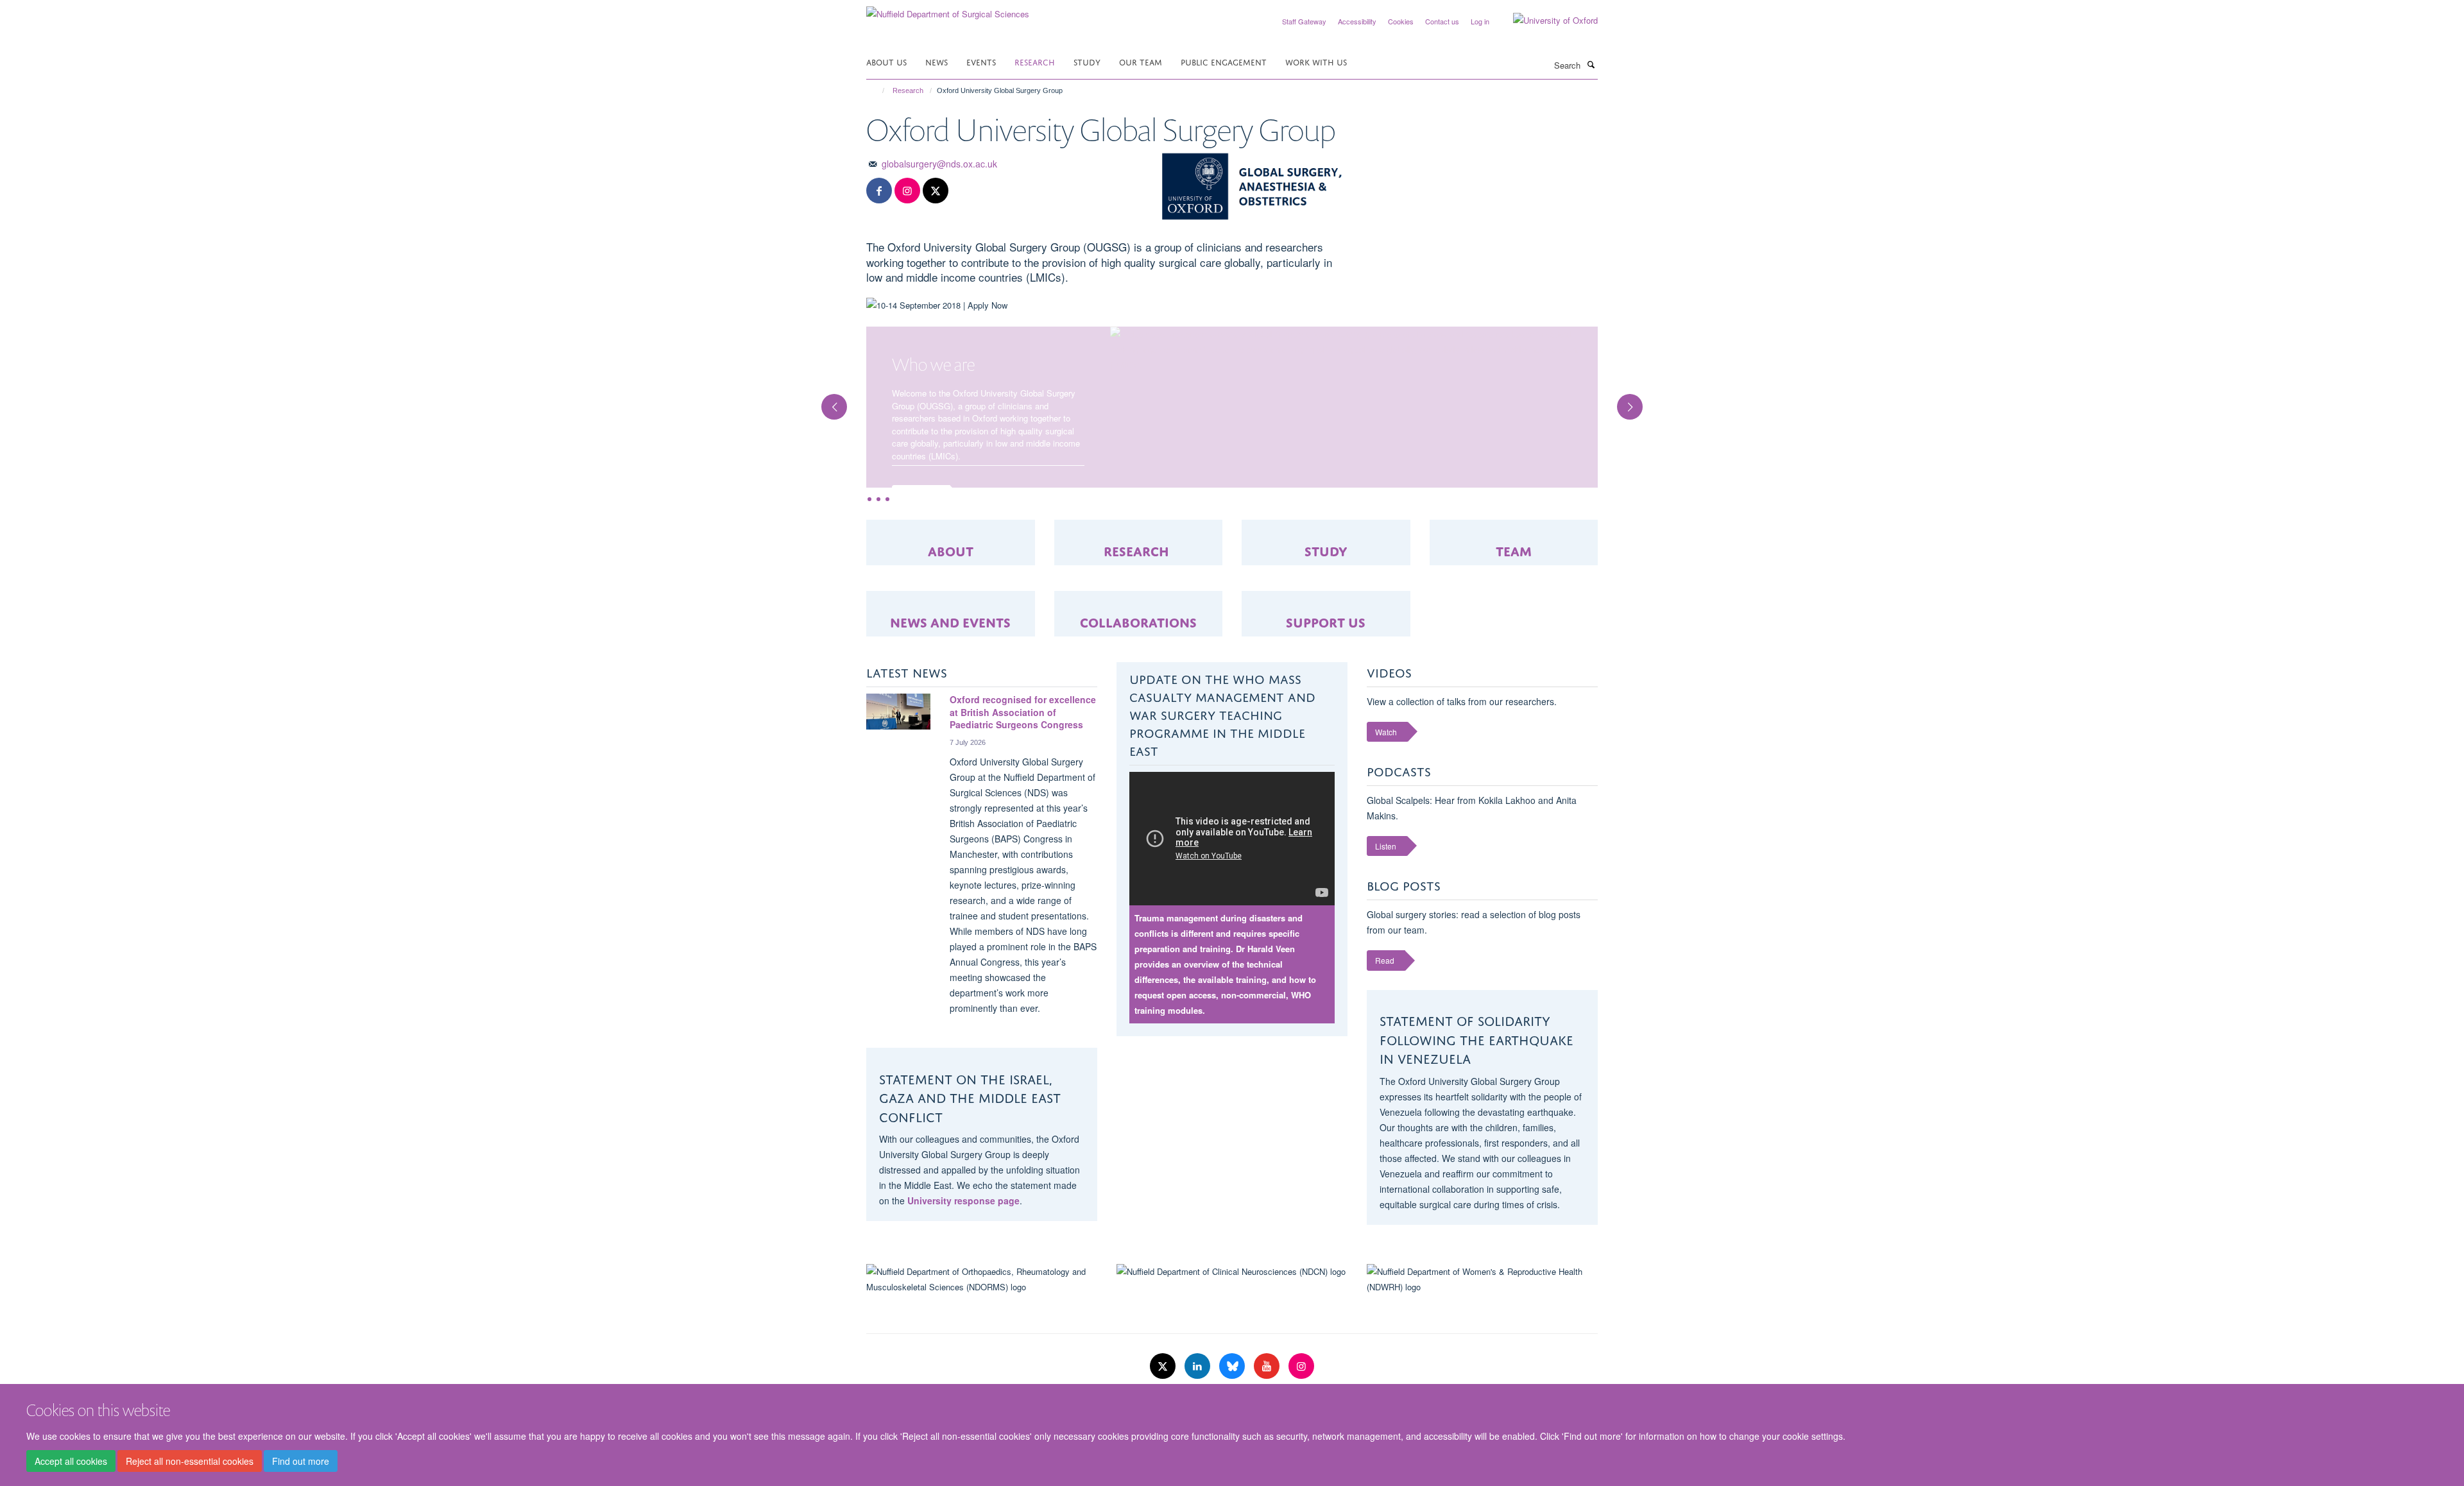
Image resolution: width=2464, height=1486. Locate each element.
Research (1035, 61)
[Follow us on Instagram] (907, 191)
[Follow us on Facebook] (879, 191)
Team (1514, 600)
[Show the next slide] (1636, 425)
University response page (963, 1251)
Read (1385, 1010)
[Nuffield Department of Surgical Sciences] (948, 9)
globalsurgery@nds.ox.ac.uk (939, 164)
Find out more (301, 1461)
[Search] (1591, 64)
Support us (1326, 671)
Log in (1480, 21)
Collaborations (1138, 671)
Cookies (1401, 21)
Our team (1141, 61)
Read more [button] (920, 495)
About (951, 600)
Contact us (1442, 21)
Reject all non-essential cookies (190, 1461)
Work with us (1316, 61)
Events (981, 61)
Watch (1386, 782)
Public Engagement (1224, 61)
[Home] (877, 90)
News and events (950, 671)
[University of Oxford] (1546, 21)
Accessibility (1357, 21)
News (937, 61)
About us (886, 61)
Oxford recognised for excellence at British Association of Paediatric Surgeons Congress (1023, 762)
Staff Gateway (1304, 21)
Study (1087, 61)
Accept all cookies (71, 1461)
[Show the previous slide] (828, 425)
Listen (1386, 896)
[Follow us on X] (936, 191)
